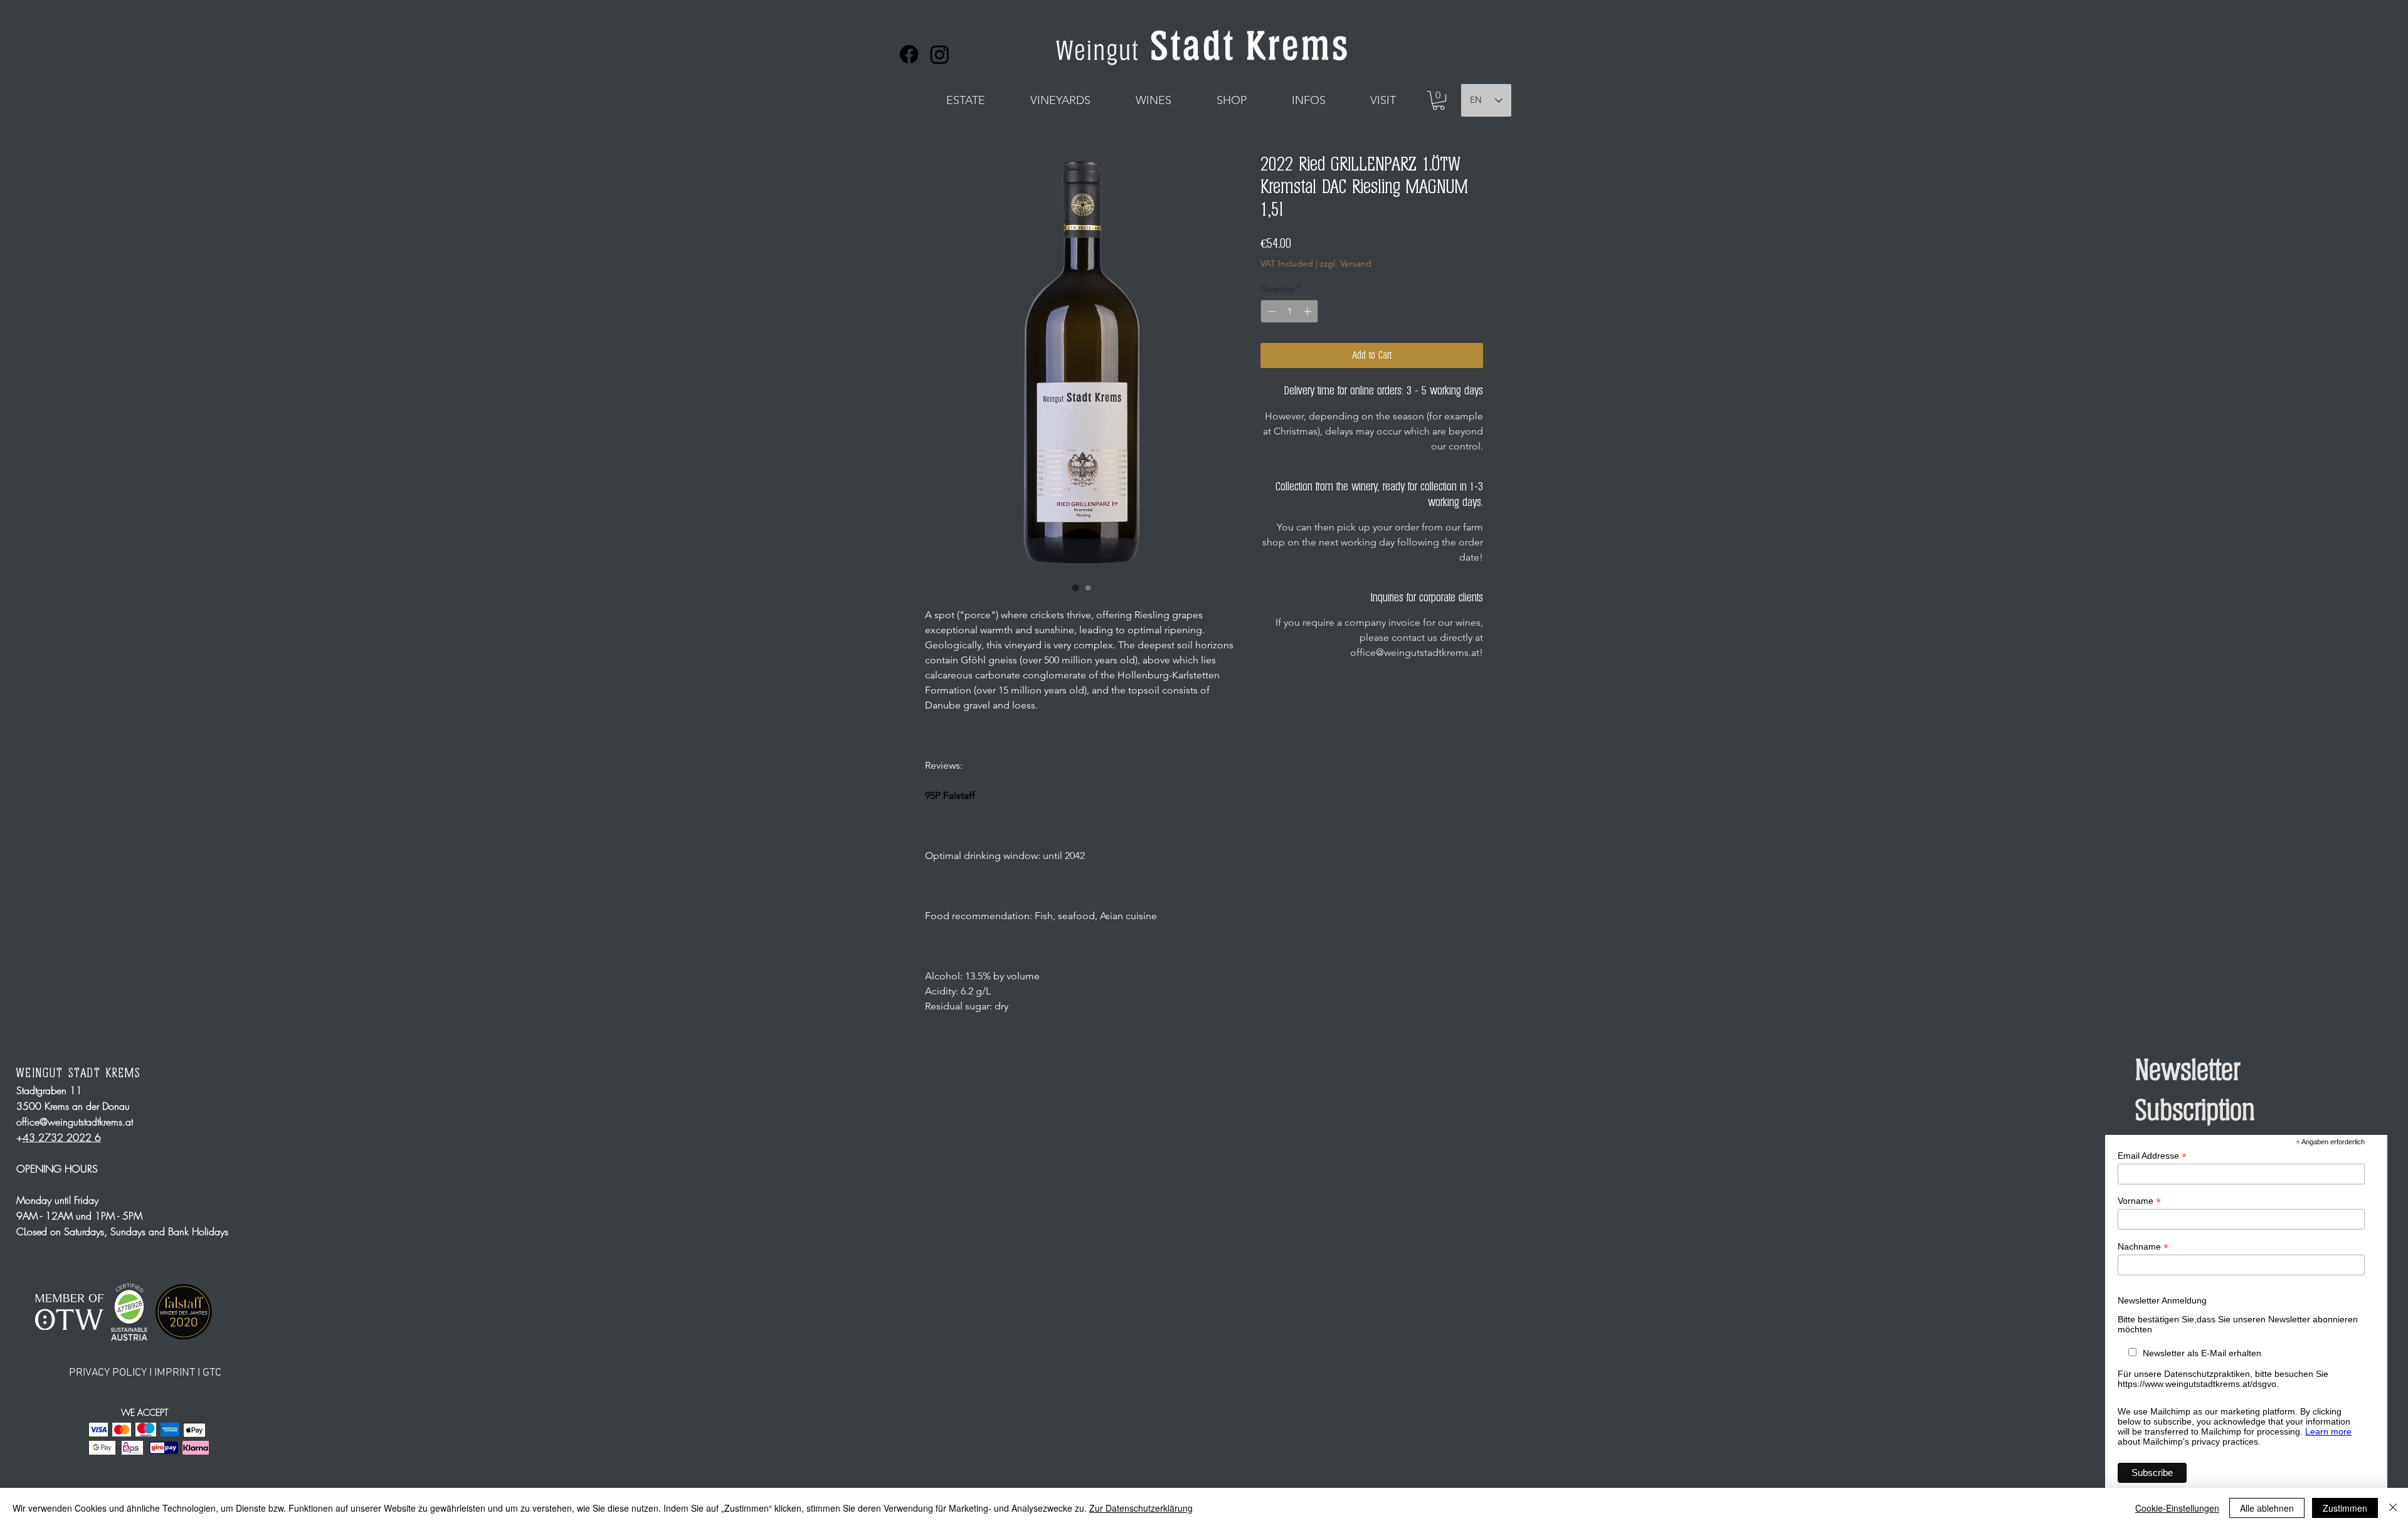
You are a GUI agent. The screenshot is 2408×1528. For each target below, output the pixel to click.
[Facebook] (909, 54)
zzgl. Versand (1346, 263)
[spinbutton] (1289, 311)
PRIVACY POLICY (109, 1373)
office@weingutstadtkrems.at (75, 1122)
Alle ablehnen (2267, 1508)
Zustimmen (2345, 1508)
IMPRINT (175, 1373)
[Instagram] (940, 54)
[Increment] (1308, 311)
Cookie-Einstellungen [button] (2177, 1508)
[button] (965, 100)
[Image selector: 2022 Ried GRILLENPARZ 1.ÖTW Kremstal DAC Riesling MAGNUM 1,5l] (1075, 587)
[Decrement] (1270, 311)
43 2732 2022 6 (62, 1137)
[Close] (2393, 1508)
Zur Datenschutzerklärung (1141, 1508)
